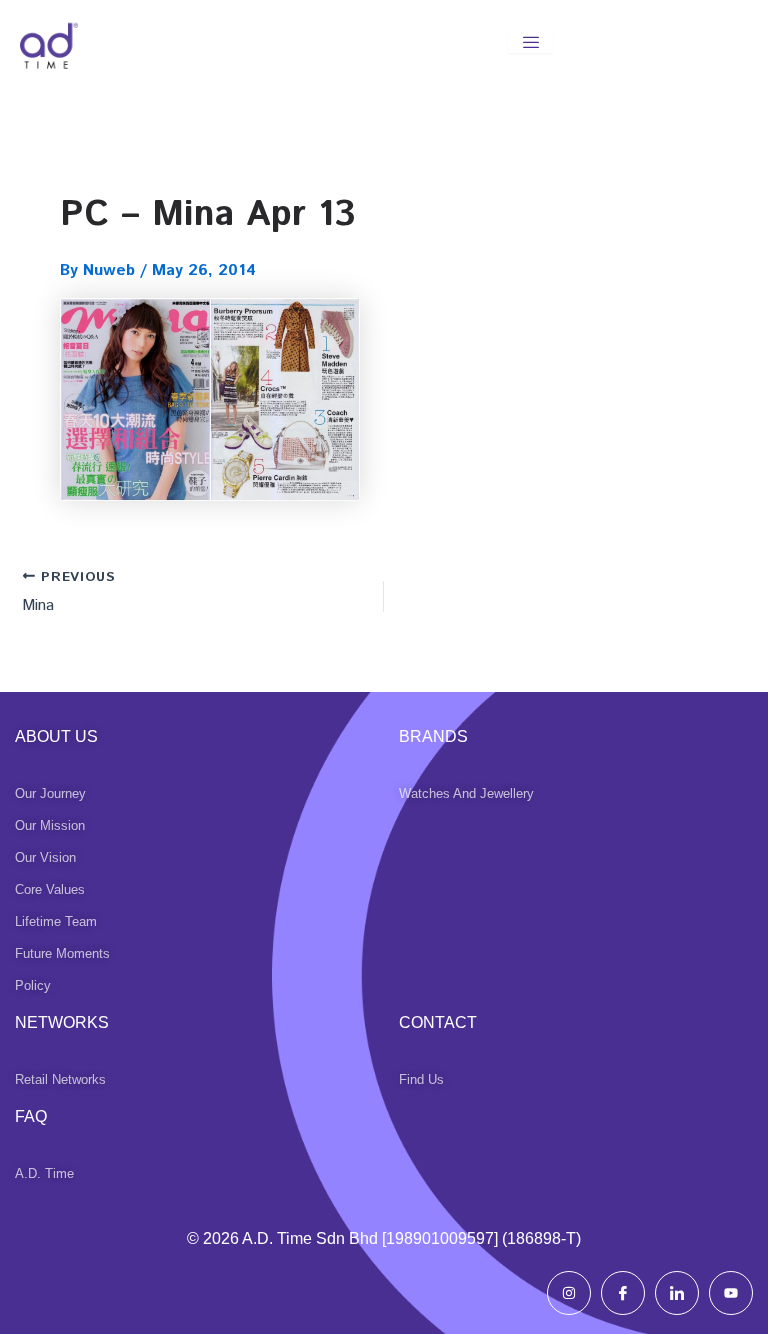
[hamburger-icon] (530, 43)
